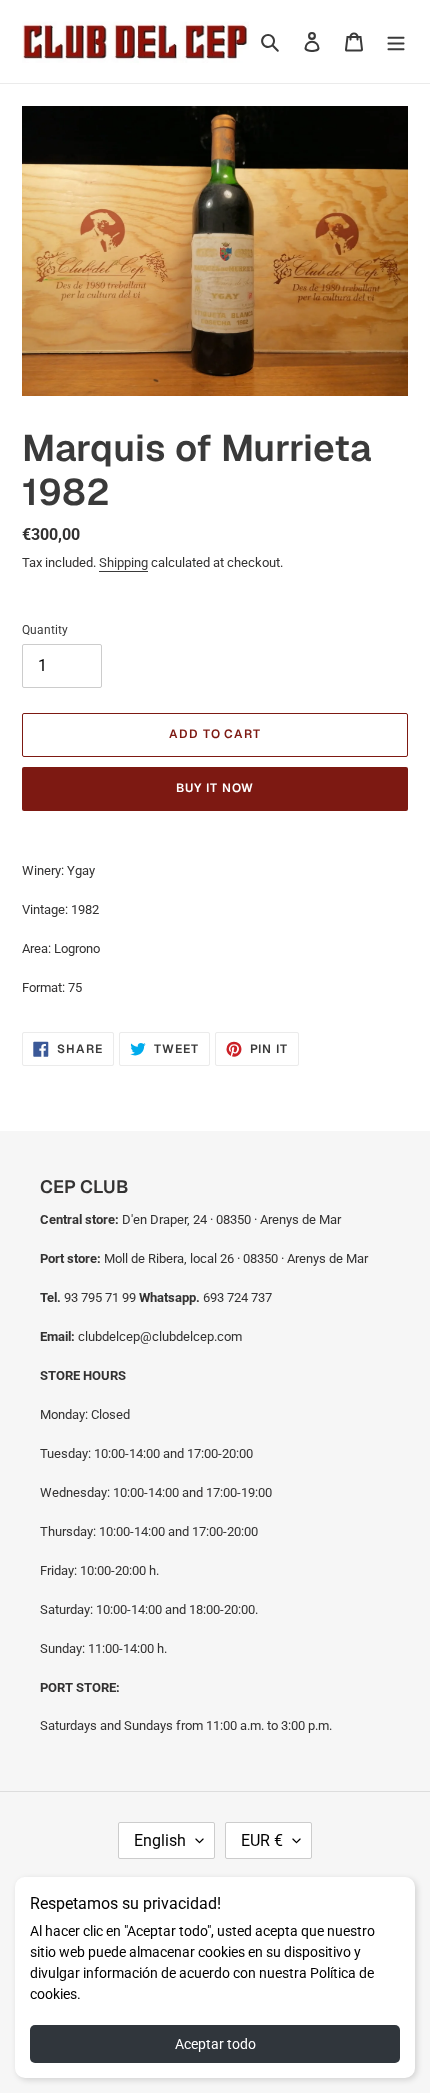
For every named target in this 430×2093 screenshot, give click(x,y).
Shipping (123, 562)
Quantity (45, 630)
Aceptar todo (215, 2044)
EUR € (262, 1840)
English (160, 1840)
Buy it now (215, 788)
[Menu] (396, 41)
